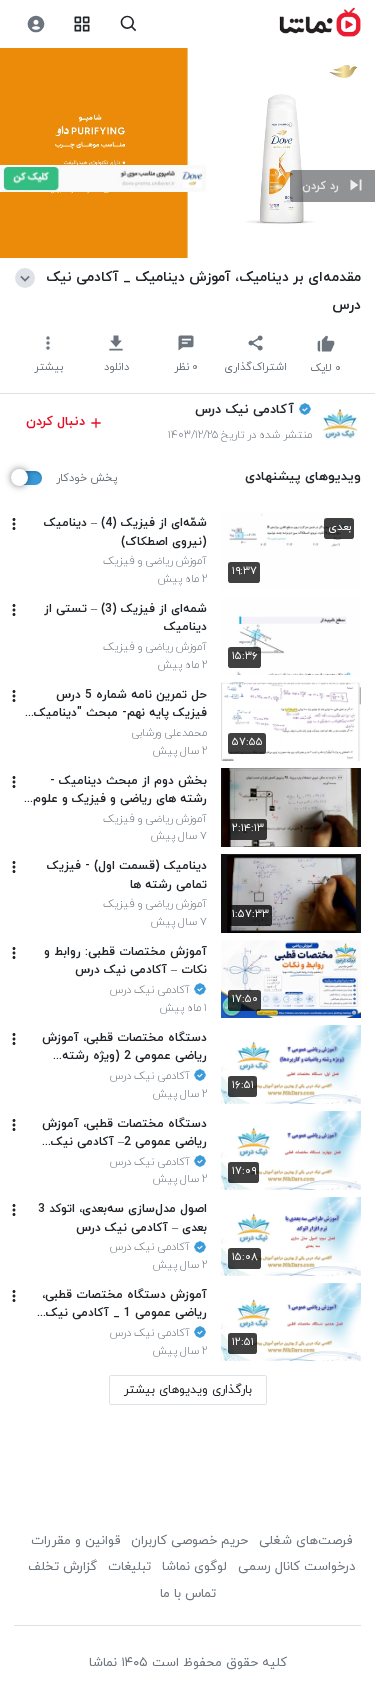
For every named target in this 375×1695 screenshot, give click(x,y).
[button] (332, 186)
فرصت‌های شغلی (305, 1541)
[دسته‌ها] (82, 24)
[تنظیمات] (35, 24)
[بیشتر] (14, 524)
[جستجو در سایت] (128, 24)
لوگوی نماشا (194, 1567)
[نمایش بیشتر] (28, 277)
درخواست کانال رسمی (296, 1567)
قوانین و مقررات (75, 1541)
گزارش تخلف (62, 1567)
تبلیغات (129, 1567)
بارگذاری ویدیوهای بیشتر (188, 1390)
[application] (187, 153)
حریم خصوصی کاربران (189, 1541)
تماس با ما (188, 1594)
